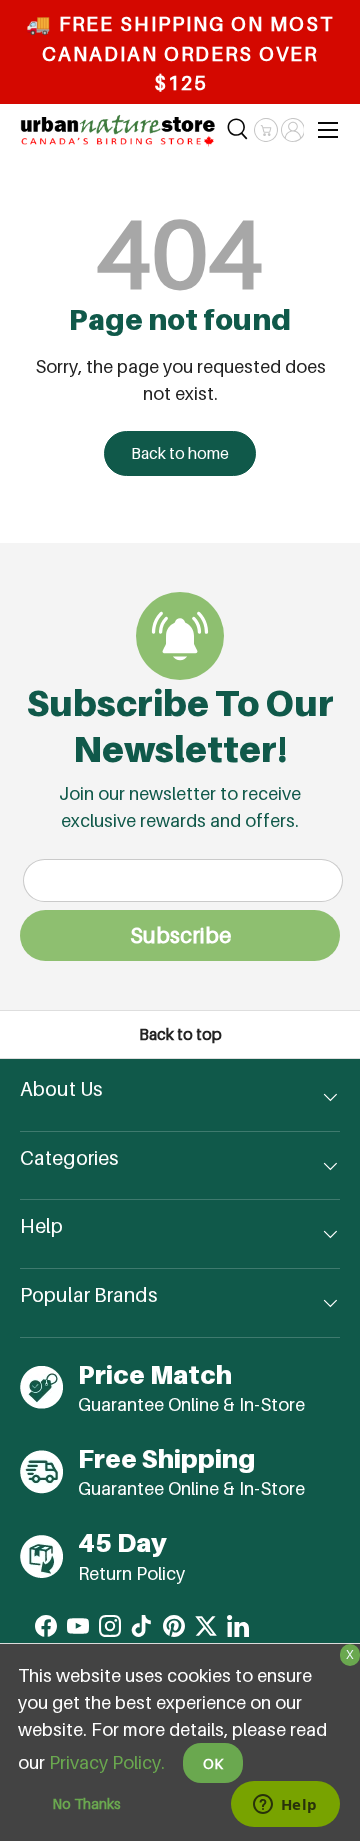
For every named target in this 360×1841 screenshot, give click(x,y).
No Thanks (86, 1803)
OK (213, 1763)
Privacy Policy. (107, 1762)
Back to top (180, 1034)
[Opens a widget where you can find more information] (285, 1806)
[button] (265, 130)
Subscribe (180, 935)
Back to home (180, 453)
